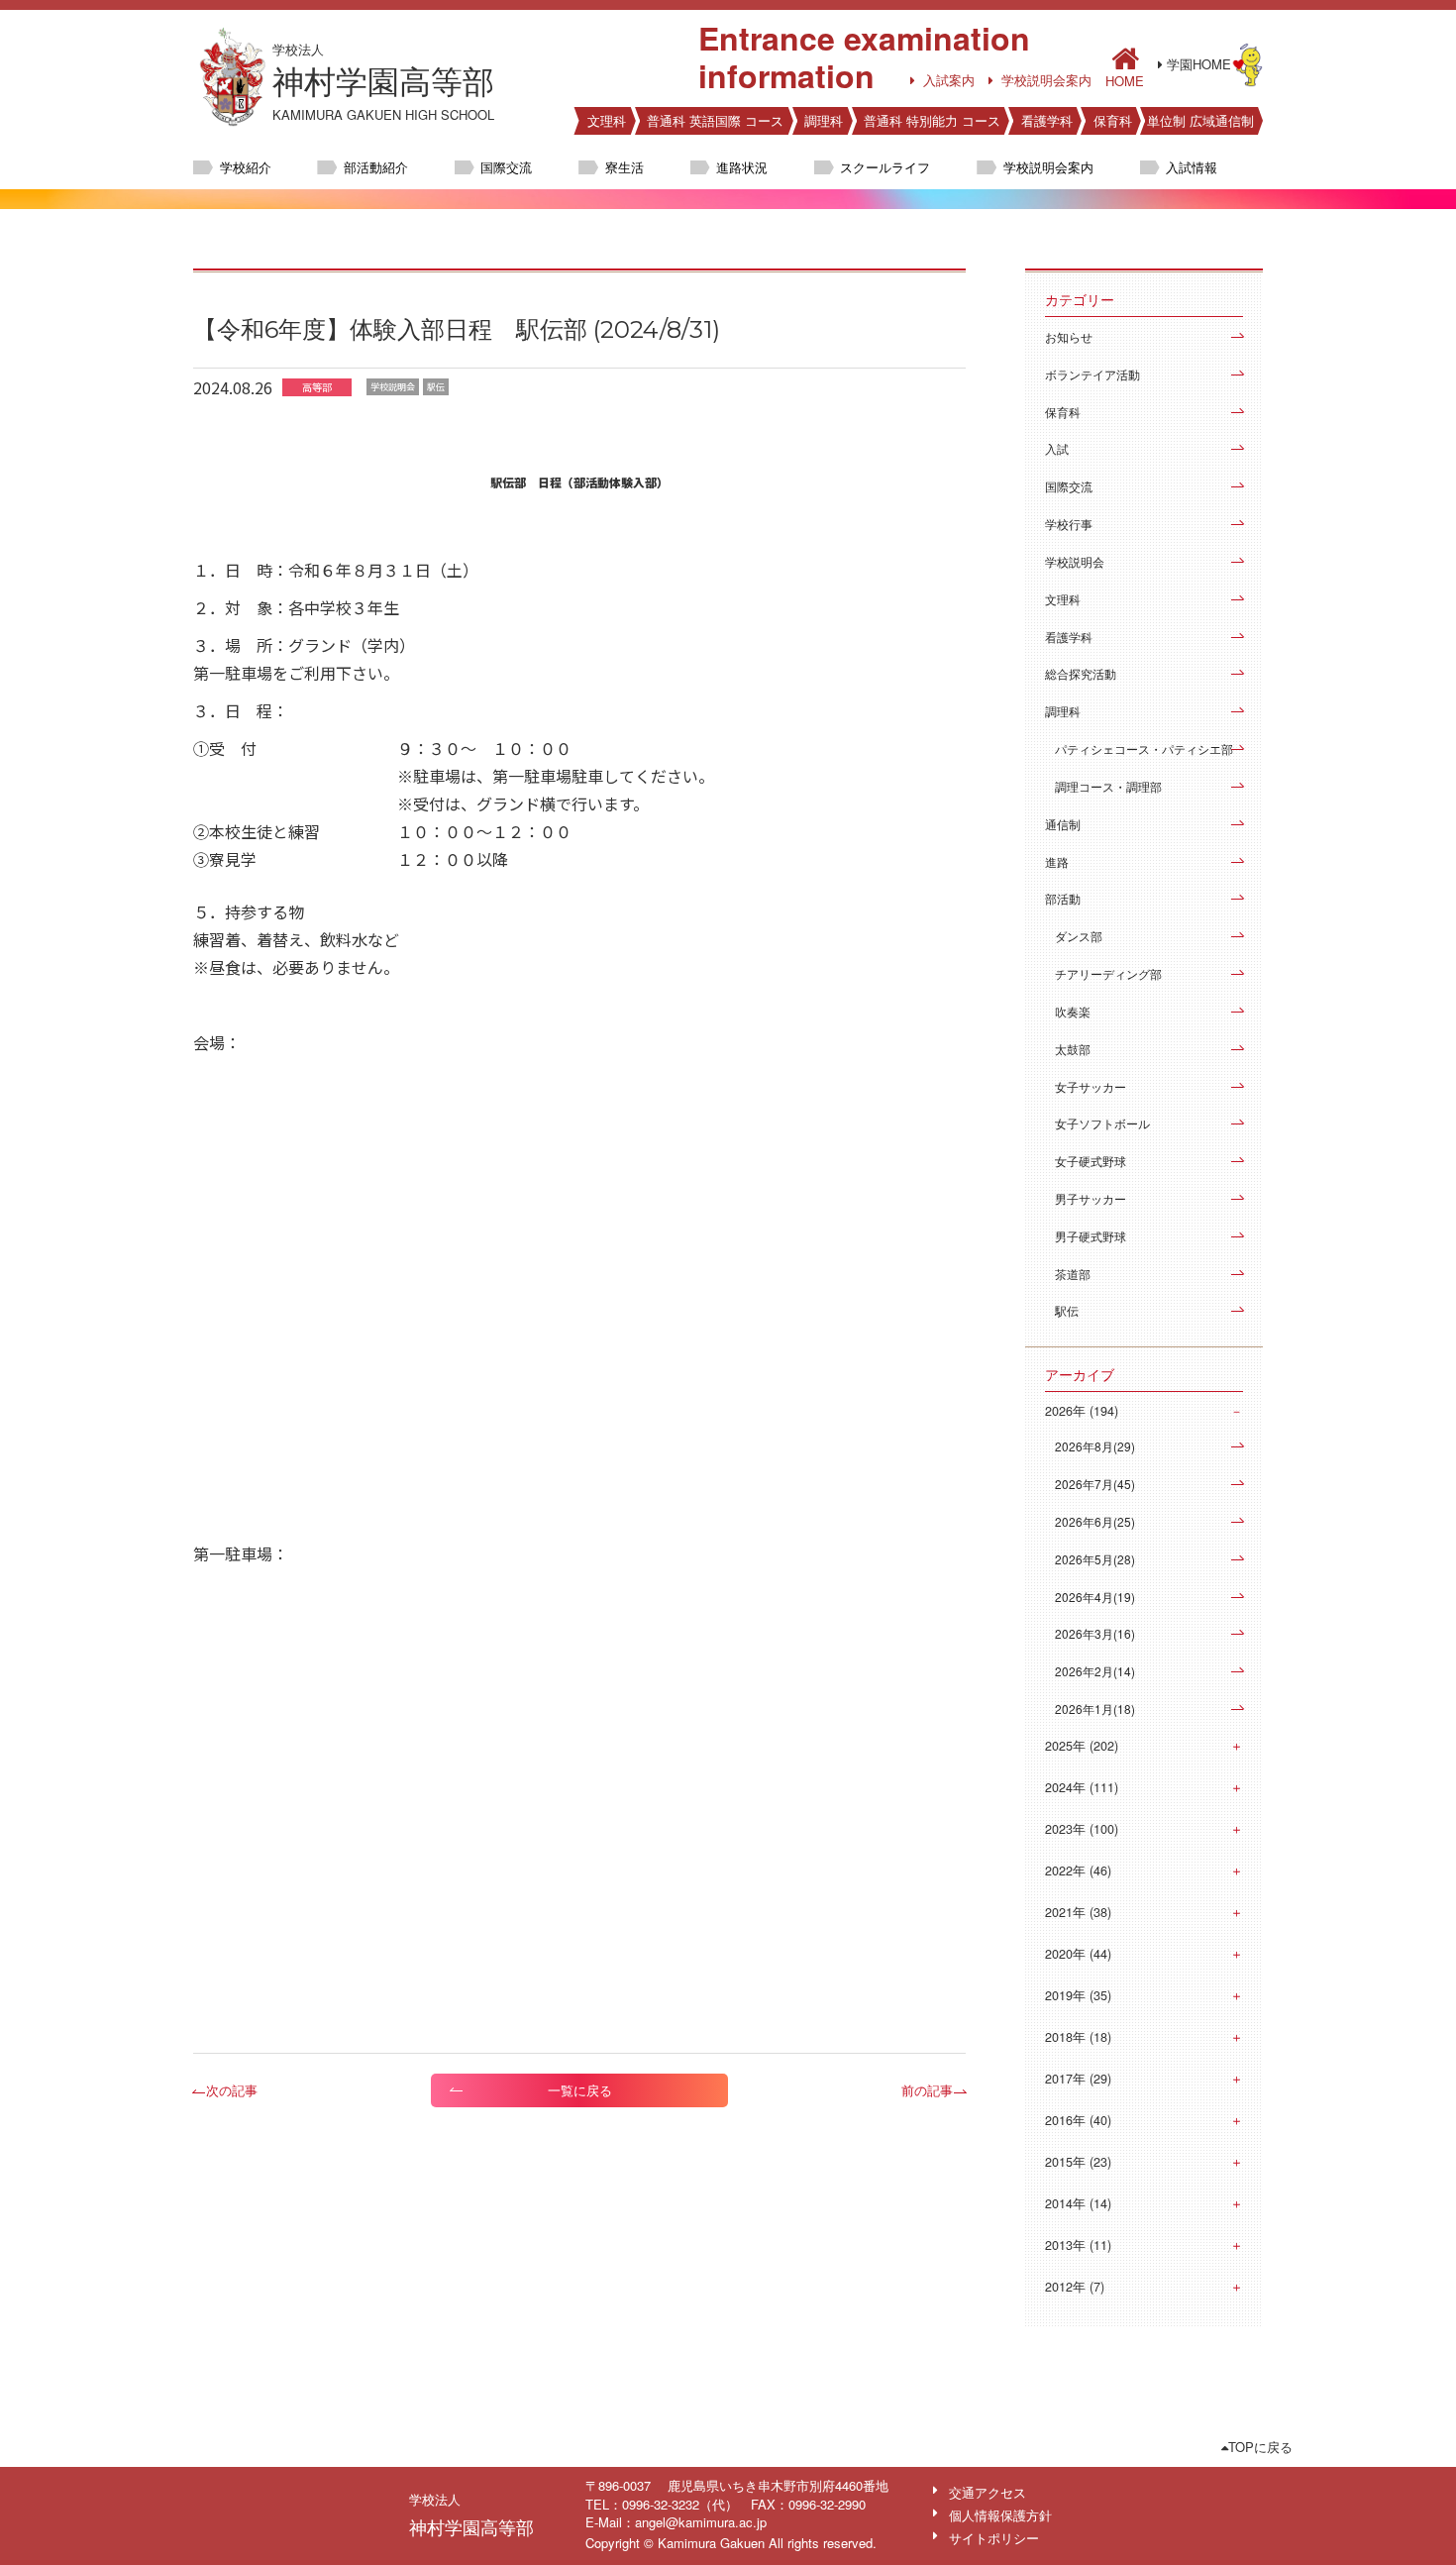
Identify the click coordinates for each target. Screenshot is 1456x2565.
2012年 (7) (1075, 2287)
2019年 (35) (1078, 1995)
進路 (1057, 861)
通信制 (1063, 824)
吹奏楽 (1073, 1011)
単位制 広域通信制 (1200, 120)
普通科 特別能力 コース (932, 120)
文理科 (607, 120)
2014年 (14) (1078, 2203)
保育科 (1113, 120)
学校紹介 (246, 167)
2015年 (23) (1078, 2162)
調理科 (824, 120)
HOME (1125, 79)
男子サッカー (1091, 1198)
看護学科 (1047, 120)
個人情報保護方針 (1000, 2515)
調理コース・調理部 (1108, 786)
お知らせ (1069, 336)
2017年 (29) (1078, 2079)
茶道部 (1073, 1274)
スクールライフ (885, 167)
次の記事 (232, 2090)
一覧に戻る (580, 2090)
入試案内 (949, 80)
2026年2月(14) (1095, 1671)
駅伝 (1067, 1310)
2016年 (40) (1078, 2120)
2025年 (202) (1082, 1746)
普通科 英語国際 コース (715, 120)
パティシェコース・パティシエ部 (1144, 748)
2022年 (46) (1078, 1870)
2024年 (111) (1082, 1787)
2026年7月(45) (1095, 1484)
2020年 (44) (1078, 1954)
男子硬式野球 (1091, 1236)
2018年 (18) (1078, 2037)
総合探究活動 (1081, 673)
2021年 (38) (1078, 1912)
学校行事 (1069, 524)
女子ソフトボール (1102, 1123)
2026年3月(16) (1095, 1633)
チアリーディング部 (1108, 973)
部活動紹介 (376, 167)
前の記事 (927, 2090)
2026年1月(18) (1095, 1709)
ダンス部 (1079, 936)
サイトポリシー (994, 2538)
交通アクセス (988, 2492)
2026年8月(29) (1095, 1446)
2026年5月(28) (1095, 1559)
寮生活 (624, 167)
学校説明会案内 (1046, 80)
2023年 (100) (1082, 1829)
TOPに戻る (1260, 2447)
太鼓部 (1073, 1049)
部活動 (1063, 898)
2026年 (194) (1082, 1411)
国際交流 (506, 167)
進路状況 (742, 167)
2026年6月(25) (1095, 1521)
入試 (1057, 448)
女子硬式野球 (1091, 1161)
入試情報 (1192, 167)
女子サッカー (1091, 1086)
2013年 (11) (1078, 2245)
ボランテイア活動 (1092, 374)
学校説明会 (1075, 561)
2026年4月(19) (1095, 1597)
